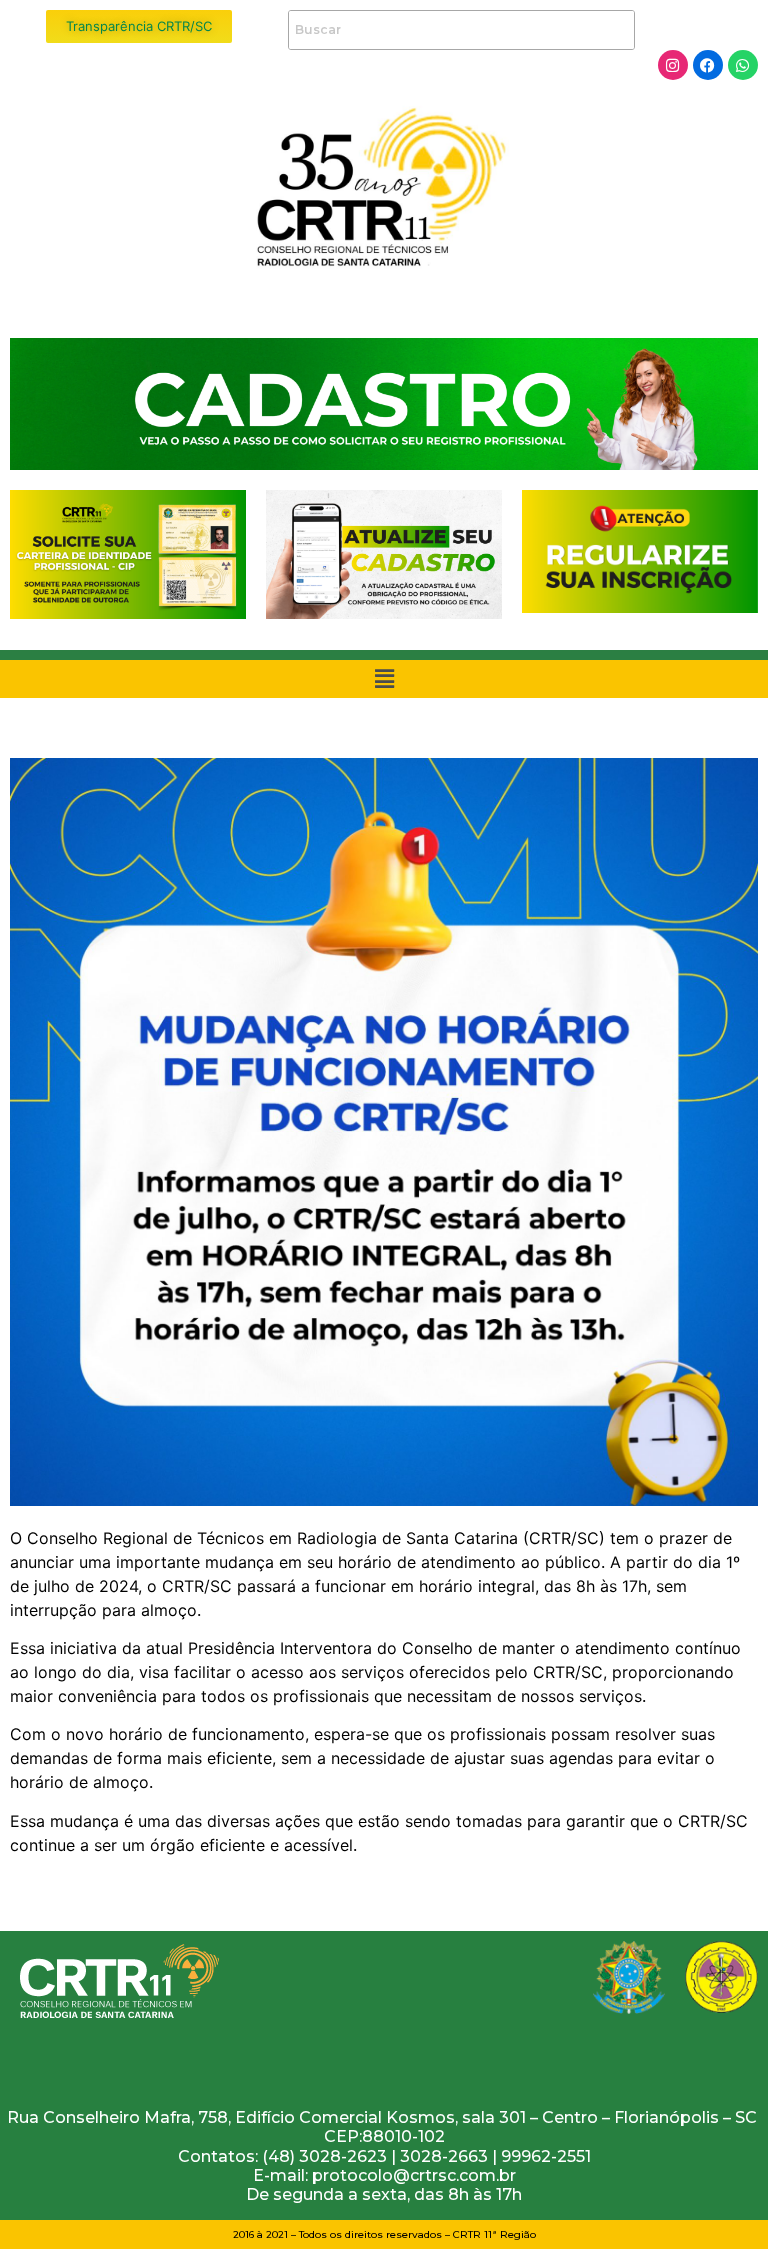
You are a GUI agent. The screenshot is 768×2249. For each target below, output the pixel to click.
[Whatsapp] (743, 65)
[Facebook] (708, 65)
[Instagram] (673, 65)
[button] (384, 678)
